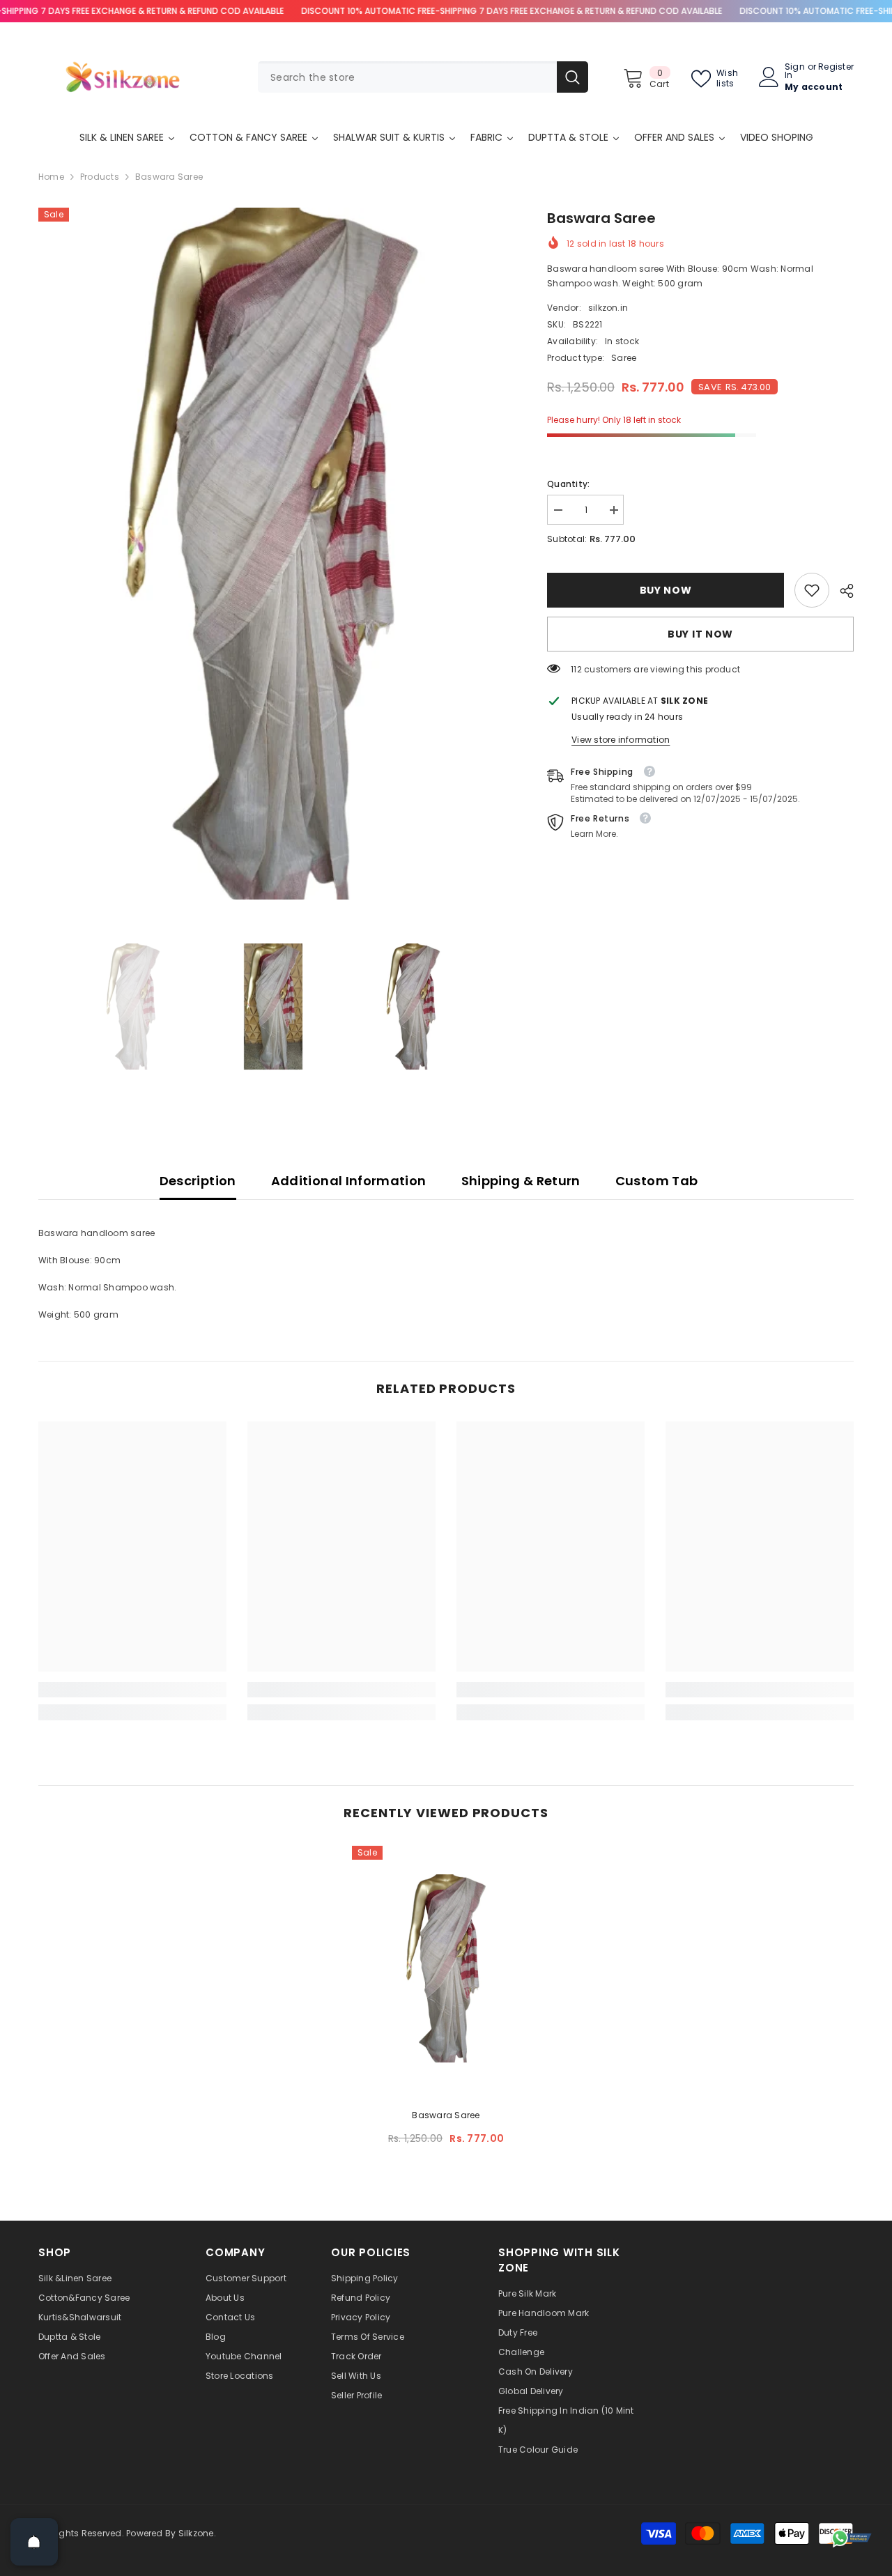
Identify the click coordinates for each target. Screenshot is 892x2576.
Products (100, 177)
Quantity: (568, 484)
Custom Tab (657, 1181)
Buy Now (669, 590)
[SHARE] (841, 591)
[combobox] (407, 77)
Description (198, 1181)
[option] (272, 554)
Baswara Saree (446, 2115)
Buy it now (700, 634)
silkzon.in (608, 308)
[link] (812, 590)
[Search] (423, 77)
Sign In (795, 71)
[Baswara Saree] (446, 1968)
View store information (621, 740)
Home (51, 177)
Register (836, 68)
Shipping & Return (521, 1181)
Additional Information (349, 1181)
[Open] (34, 2542)
